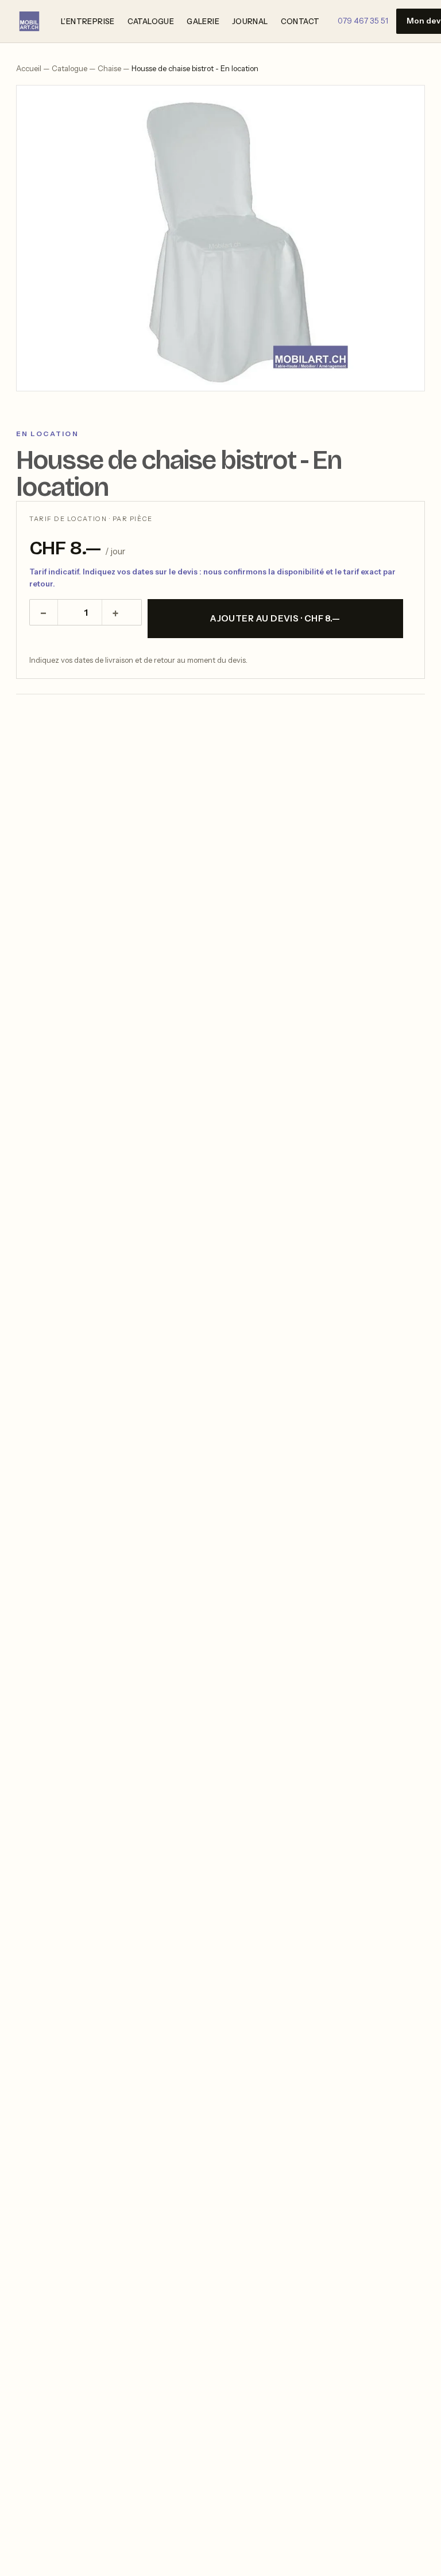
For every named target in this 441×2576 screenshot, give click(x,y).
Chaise (109, 68)
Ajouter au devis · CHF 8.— (275, 618)
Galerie (203, 21)
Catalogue (151, 21)
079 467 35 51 (363, 21)
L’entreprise (88, 21)
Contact (300, 21)
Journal (250, 21)
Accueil (29, 68)
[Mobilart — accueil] (29, 21)
